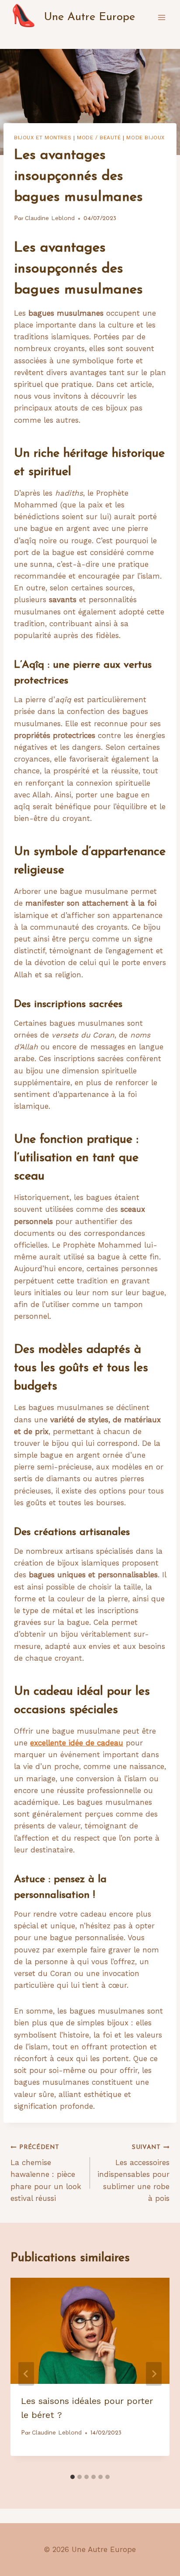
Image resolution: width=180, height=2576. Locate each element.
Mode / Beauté (99, 138)
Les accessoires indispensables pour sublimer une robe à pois (133, 2173)
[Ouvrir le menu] (161, 17)
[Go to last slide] (26, 2374)
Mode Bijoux (145, 138)
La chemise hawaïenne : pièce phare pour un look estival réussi (46, 2173)
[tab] (73, 2477)
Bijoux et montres (43, 138)
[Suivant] (154, 2374)
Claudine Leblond (50, 218)
